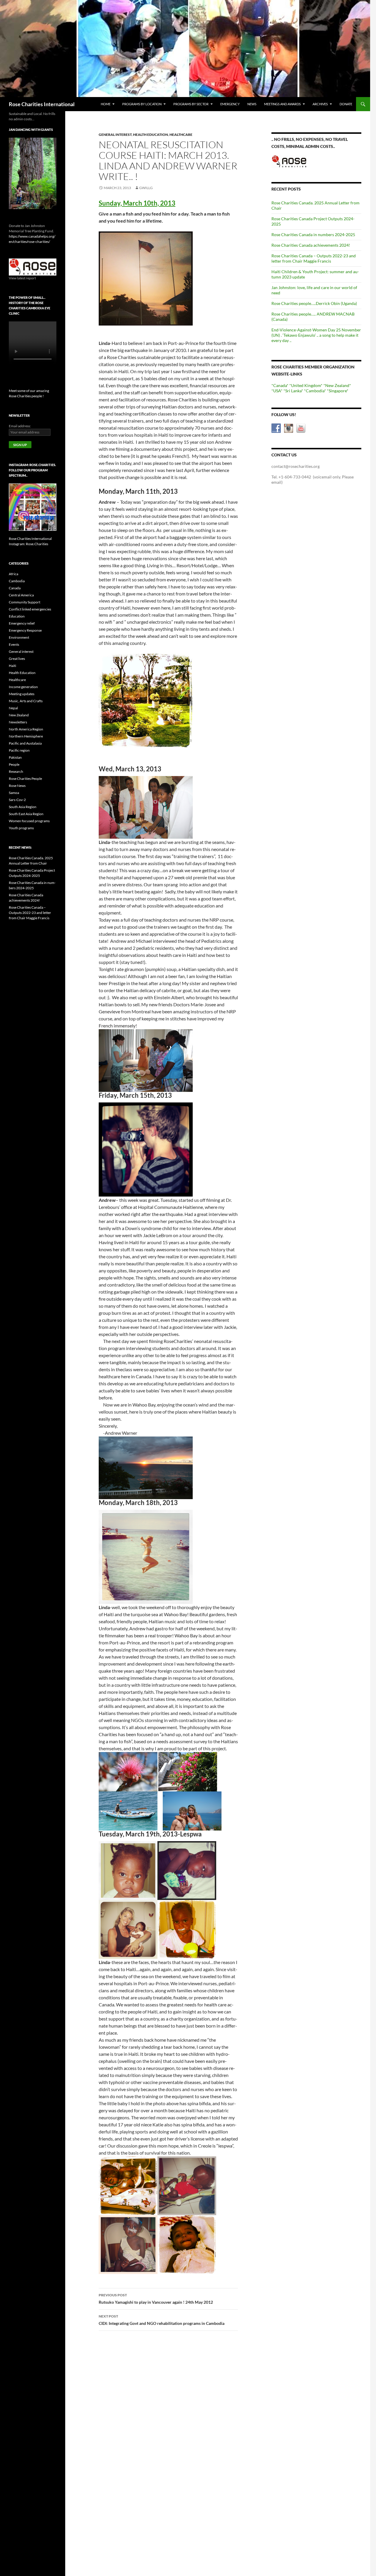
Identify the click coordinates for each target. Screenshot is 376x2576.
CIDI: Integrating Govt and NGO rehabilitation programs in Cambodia (162, 2320)
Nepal (13, 708)
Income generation (23, 687)
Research (16, 771)
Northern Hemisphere (26, 736)
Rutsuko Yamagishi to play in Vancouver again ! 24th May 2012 (156, 2299)
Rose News (17, 786)
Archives (320, 104)
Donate (346, 104)
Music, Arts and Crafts (26, 701)
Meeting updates (22, 694)
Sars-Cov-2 (17, 800)
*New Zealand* (337, 385)
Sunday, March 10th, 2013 (137, 203)
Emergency (230, 104)
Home (106, 104)
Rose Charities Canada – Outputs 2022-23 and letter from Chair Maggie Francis (314, 258)
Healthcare (181, 135)
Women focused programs (29, 821)
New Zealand (19, 715)
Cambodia (17, 581)
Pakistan (15, 757)
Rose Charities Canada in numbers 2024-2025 (313, 235)
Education (17, 616)
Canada (15, 588)
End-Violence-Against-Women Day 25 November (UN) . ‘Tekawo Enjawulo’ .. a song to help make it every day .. (316, 335)
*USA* (277, 391)
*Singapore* (338, 391)
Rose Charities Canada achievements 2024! (311, 245)
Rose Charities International (42, 104)
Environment (19, 637)
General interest (115, 135)
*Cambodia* (315, 391)
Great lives (17, 659)
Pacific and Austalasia (25, 743)
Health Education (151, 135)
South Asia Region (23, 807)
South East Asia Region (26, 814)
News (252, 104)
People (14, 764)
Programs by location (142, 104)
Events (14, 644)
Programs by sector (191, 104)
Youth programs (21, 828)
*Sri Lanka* (293, 391)
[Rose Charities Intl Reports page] (33, 267)
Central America (21, 595)
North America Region (26, 729)
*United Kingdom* (306, 385)
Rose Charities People (25, 779)
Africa (14, 574)
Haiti (12, 666)
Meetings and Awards (282, 104)
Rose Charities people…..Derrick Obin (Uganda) (314, 303)
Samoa (14, 793)
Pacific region (19, 750)
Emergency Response (25, 630)
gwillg (146, 188)
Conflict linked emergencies (30, 609)
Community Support (25, 602)
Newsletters (18, 722)
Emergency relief (22, 623)
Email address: (20, 426)
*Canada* (280, 385)
